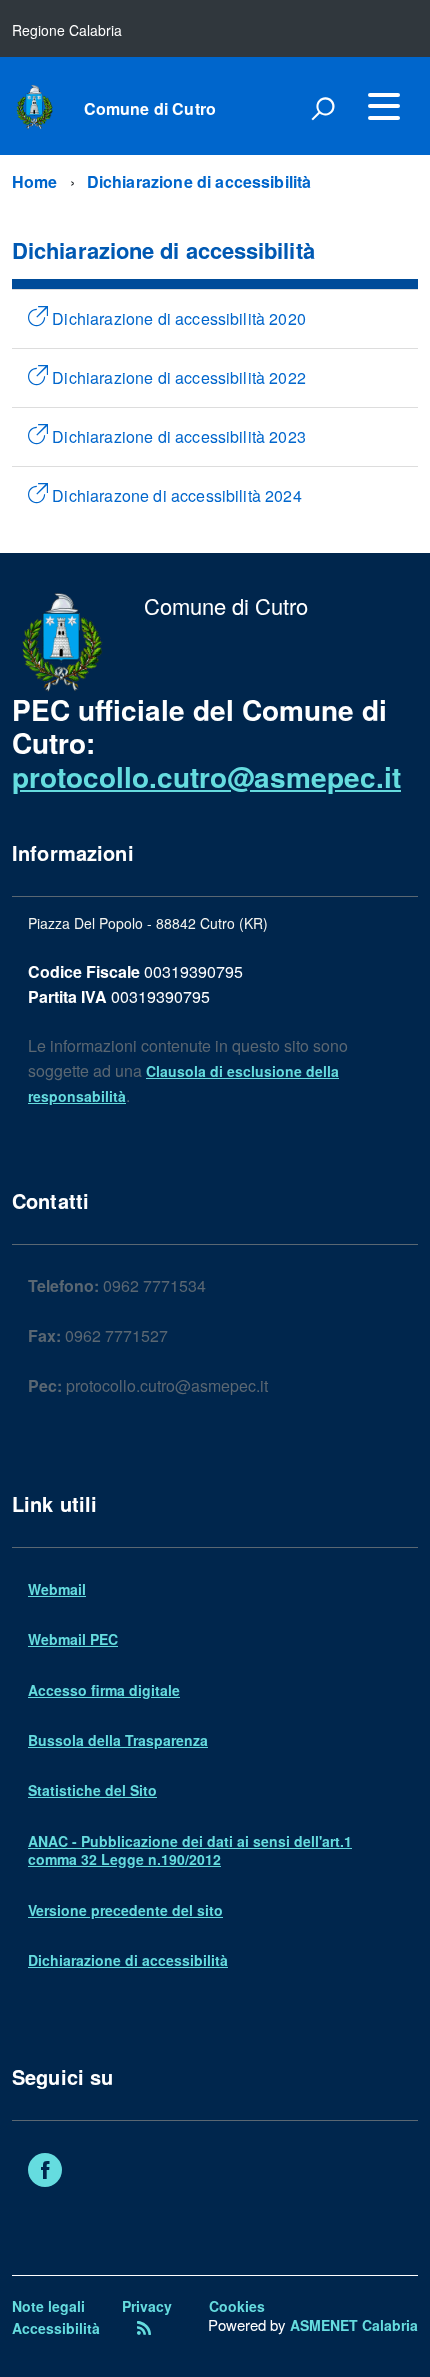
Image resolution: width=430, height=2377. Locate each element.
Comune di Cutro (150, 109)
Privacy (147, 2306)
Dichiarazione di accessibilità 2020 (177, 318)
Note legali (48, 2306)
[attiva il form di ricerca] (323, 108)
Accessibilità (56, 2328)
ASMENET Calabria (354, 2325)
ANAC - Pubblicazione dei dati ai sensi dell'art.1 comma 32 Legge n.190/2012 (190, 1850)
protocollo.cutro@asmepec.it (206, 776)
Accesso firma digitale (104, 1690)
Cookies (237, 2306)
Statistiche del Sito (92, 1790)
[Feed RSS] (144, 2328)
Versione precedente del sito (125, 1910)
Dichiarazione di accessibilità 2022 (177, 377)
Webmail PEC (73, 1639)
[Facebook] (45, 2172)
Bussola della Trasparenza (118, 1740)
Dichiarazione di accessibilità (199, 181)
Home (35, 181)
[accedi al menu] (384, 106)
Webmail (57, 1589)
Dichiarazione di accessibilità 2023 (177, 436)
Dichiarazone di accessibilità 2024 (175, 495)
